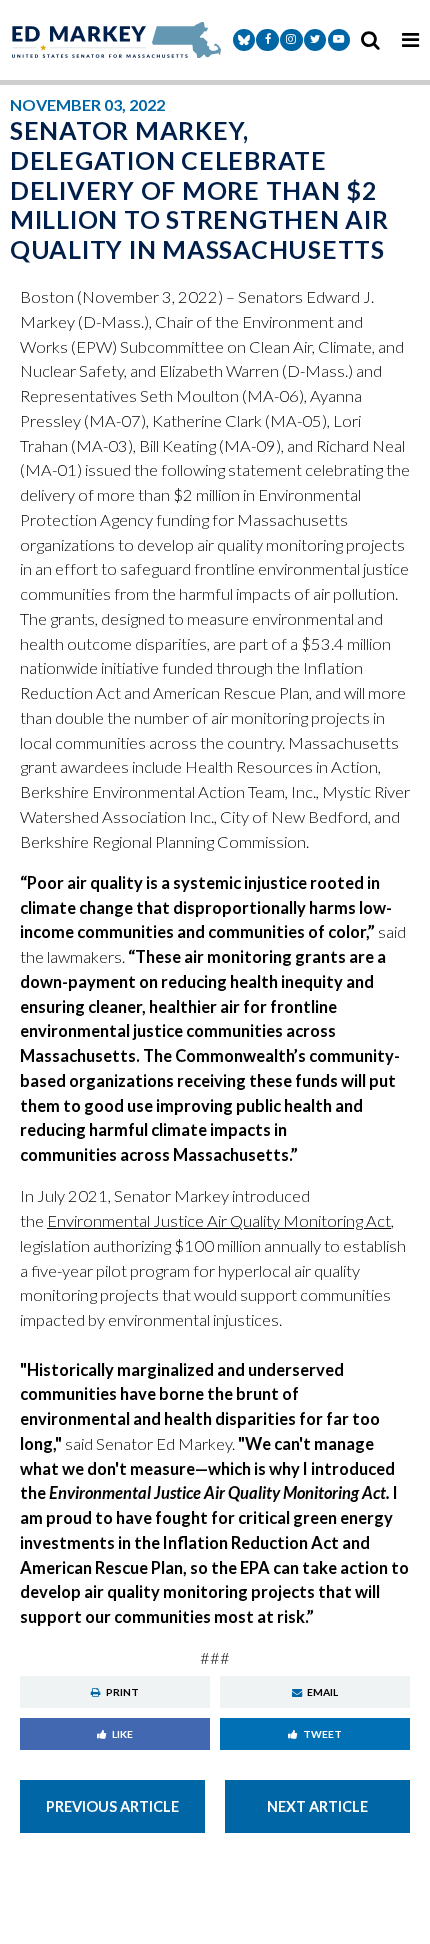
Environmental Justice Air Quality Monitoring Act (219, 1221)
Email (322, 1692)
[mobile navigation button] (410, 40)
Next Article (317, 1806)
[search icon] (370, 40)
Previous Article (112, 1806)
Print (122, 1692)
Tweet (322, 1734)
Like (122, 1734)
